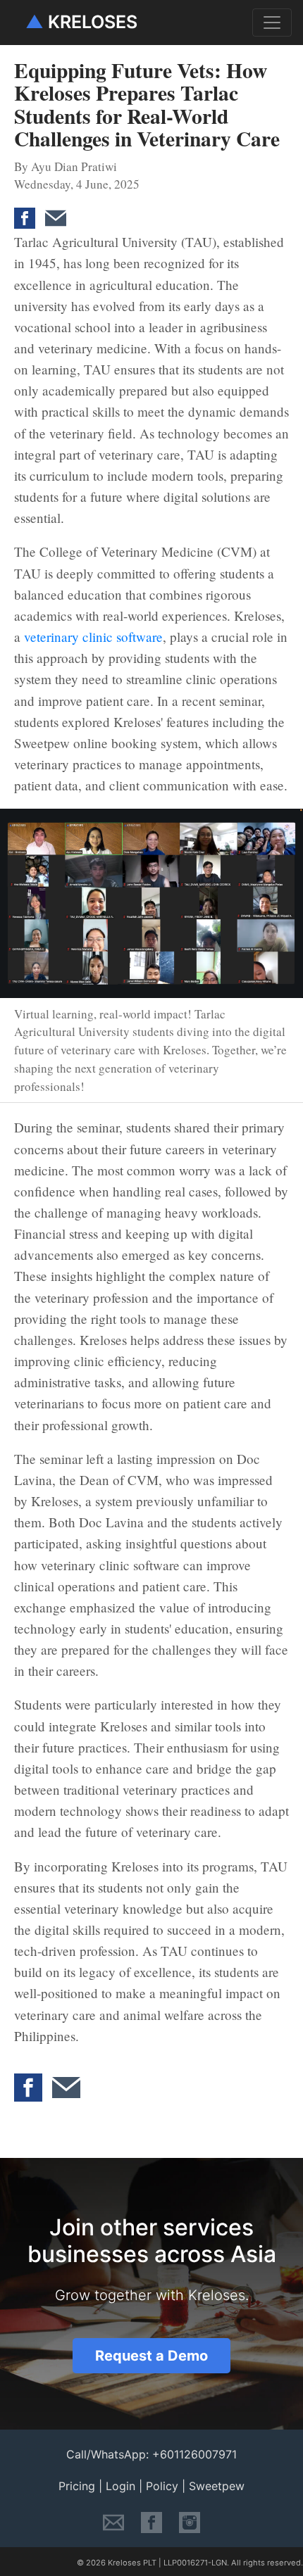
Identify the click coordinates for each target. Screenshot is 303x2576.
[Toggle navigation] (272, 23)
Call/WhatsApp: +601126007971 (151, 2454)
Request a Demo (151, 2356)
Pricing (77, 2486)
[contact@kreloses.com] (113, 2521)
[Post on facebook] (28, 209)
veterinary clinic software (93, 637)
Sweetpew (217, 2486)
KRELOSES (81, 22)
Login (120, 2486)
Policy (162, 2486)
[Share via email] (59, 209)
